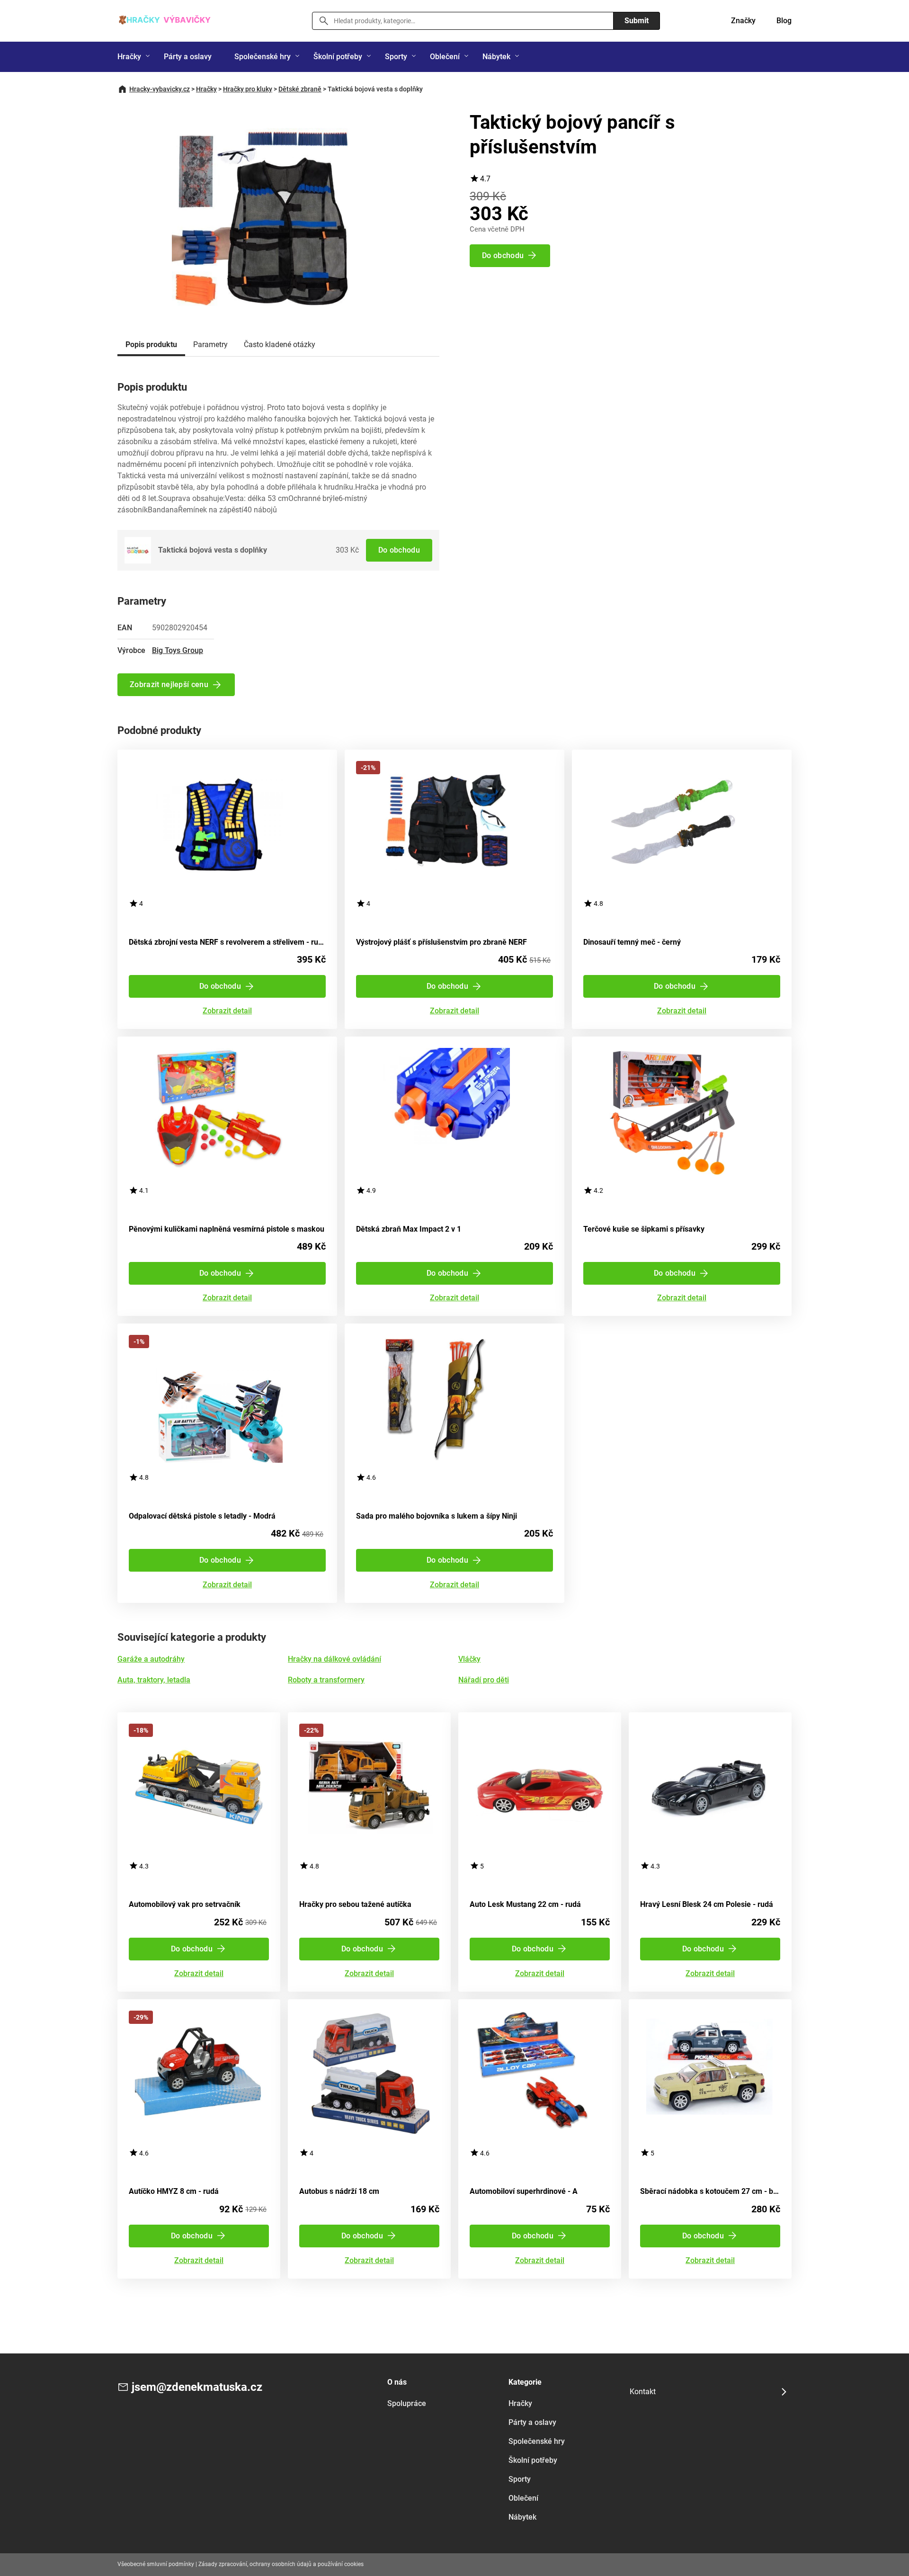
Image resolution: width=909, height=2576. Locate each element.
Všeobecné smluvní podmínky (156, 2564)
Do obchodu (399, 550)
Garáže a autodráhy (151, 1659)
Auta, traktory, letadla (154, 1680)
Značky (743, 21)
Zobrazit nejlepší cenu (169, 684)
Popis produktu (151, 344)
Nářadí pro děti (484, 1680)
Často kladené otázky (280, 344)
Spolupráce (407, 2403)
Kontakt (643, 2392)
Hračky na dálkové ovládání (334, 1659)
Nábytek (496, 57)
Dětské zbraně (300, 89)
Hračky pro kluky (248, 89)
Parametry (210, 344)
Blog (784, 21)
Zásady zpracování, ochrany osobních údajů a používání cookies (281, 2564)
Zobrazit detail (227, 1011)
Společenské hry (263, 57)
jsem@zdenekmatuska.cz (197, 2387)
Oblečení (445, 57)
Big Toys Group (178, 650)
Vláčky (469, 1659)
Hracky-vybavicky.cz (160, 89)
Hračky (129, 57)
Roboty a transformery (326, 1680)
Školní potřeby (338, 57)
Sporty (396, 57)
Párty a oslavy (188, 57)
